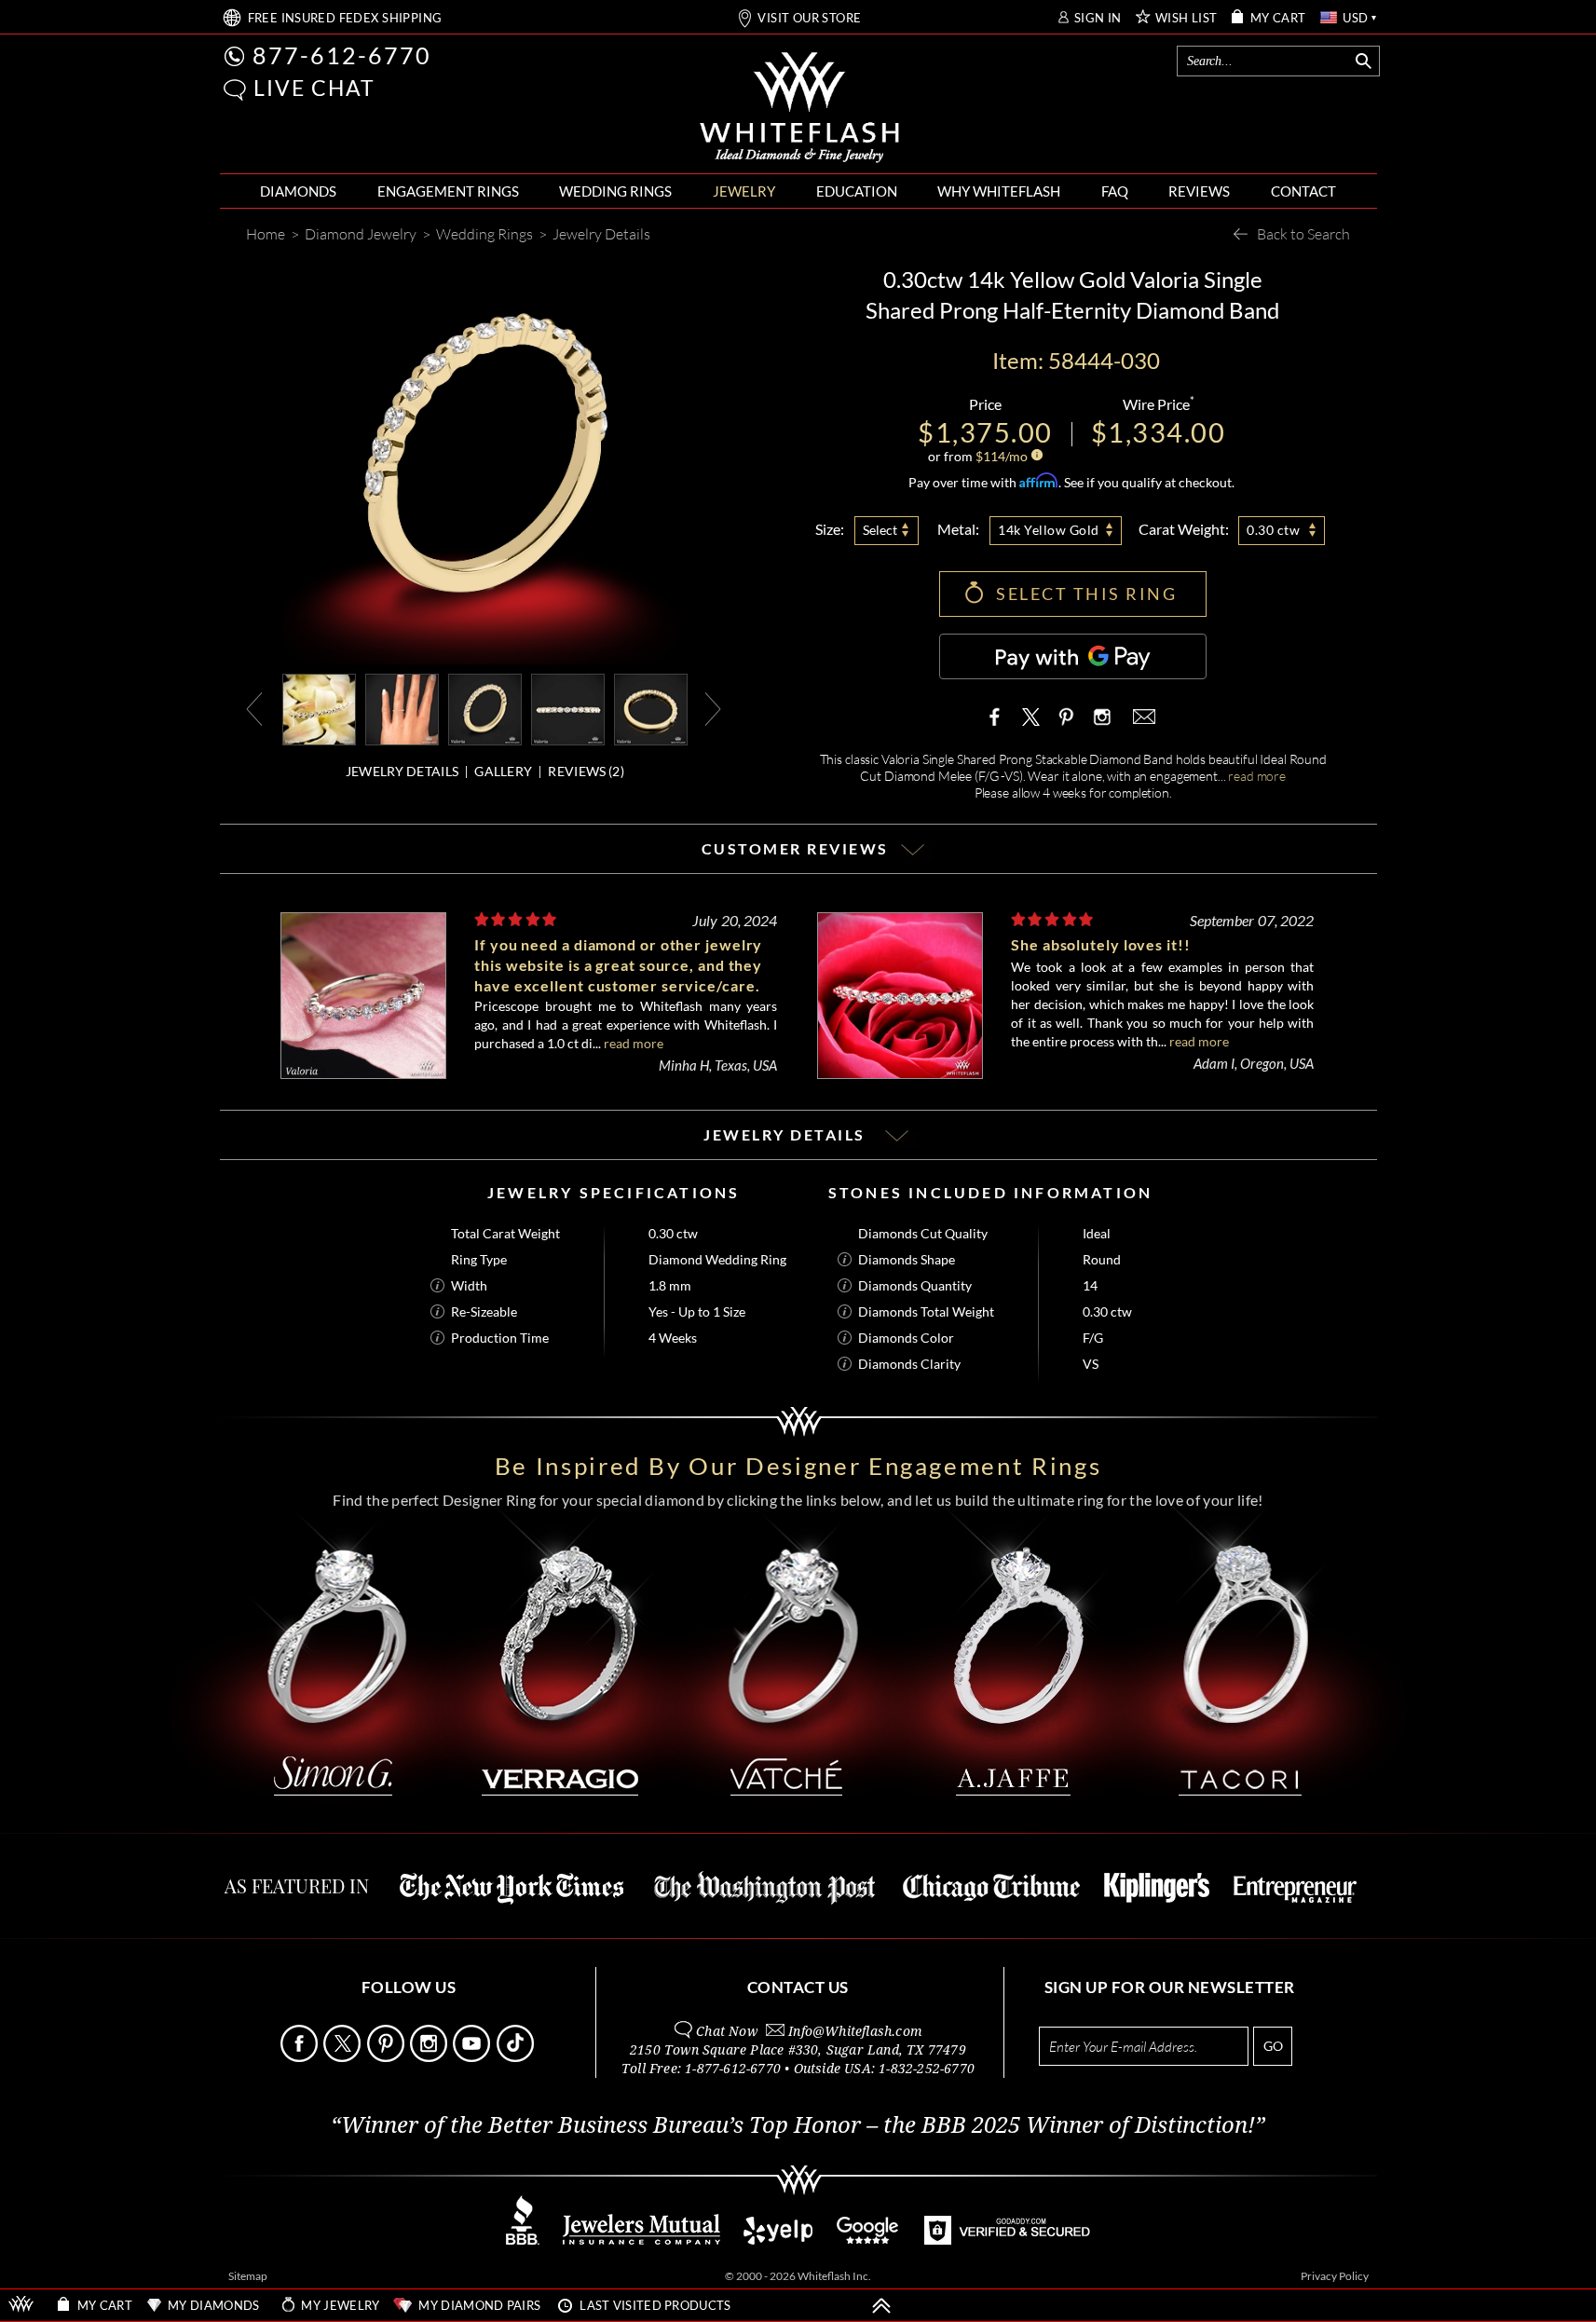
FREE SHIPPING (345, 18)
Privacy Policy (1335, 2276)
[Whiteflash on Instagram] (1100, 717)
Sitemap (248, 2276)
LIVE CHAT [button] (314, 88)
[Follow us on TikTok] (517, 2057)
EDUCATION (857, 191)
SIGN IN (1098, 18)
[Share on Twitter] (1031, 717)
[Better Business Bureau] (523, 2240)
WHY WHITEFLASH (999, 191)
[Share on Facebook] (999, 717)
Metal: (958, 529)
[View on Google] (868, 2240)
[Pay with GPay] (1073, 656)
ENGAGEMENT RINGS (448, 191)
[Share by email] (1142, 717)
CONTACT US (798, 1987)
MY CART (1278, 18)
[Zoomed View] (568, 708)
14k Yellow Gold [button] (1049, 530)
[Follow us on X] (343, 2057)
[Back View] (651, 708)
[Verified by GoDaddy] (1007, 2240)
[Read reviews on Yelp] (778, 2240)
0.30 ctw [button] (1273, 530)
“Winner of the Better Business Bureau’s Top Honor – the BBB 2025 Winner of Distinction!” (798, 2125)
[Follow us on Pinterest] (387, 2057)
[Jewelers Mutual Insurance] (641, 2240)
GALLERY (503, 771)
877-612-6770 (342, 55)
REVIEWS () (586, 771)
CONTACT (1303, 191)
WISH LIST (1187, 18)
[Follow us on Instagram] (430, 2057)
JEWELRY (744, 191)
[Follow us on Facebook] (300, 2057)
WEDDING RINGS (615, 191)
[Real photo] (485, 708)
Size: (830, 529)
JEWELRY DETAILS (402, 771)
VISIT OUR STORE (809, 18)
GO (1273, 2046)
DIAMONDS (298, 191)
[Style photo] (319, 708)
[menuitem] (298, 191)
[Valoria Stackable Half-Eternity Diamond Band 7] (402, 708)
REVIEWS (1199, 191)
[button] (235, 90)
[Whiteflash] (799, 108)
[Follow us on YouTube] (473, 2057)
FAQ (1115, 191)
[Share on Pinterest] (1066, 726)
